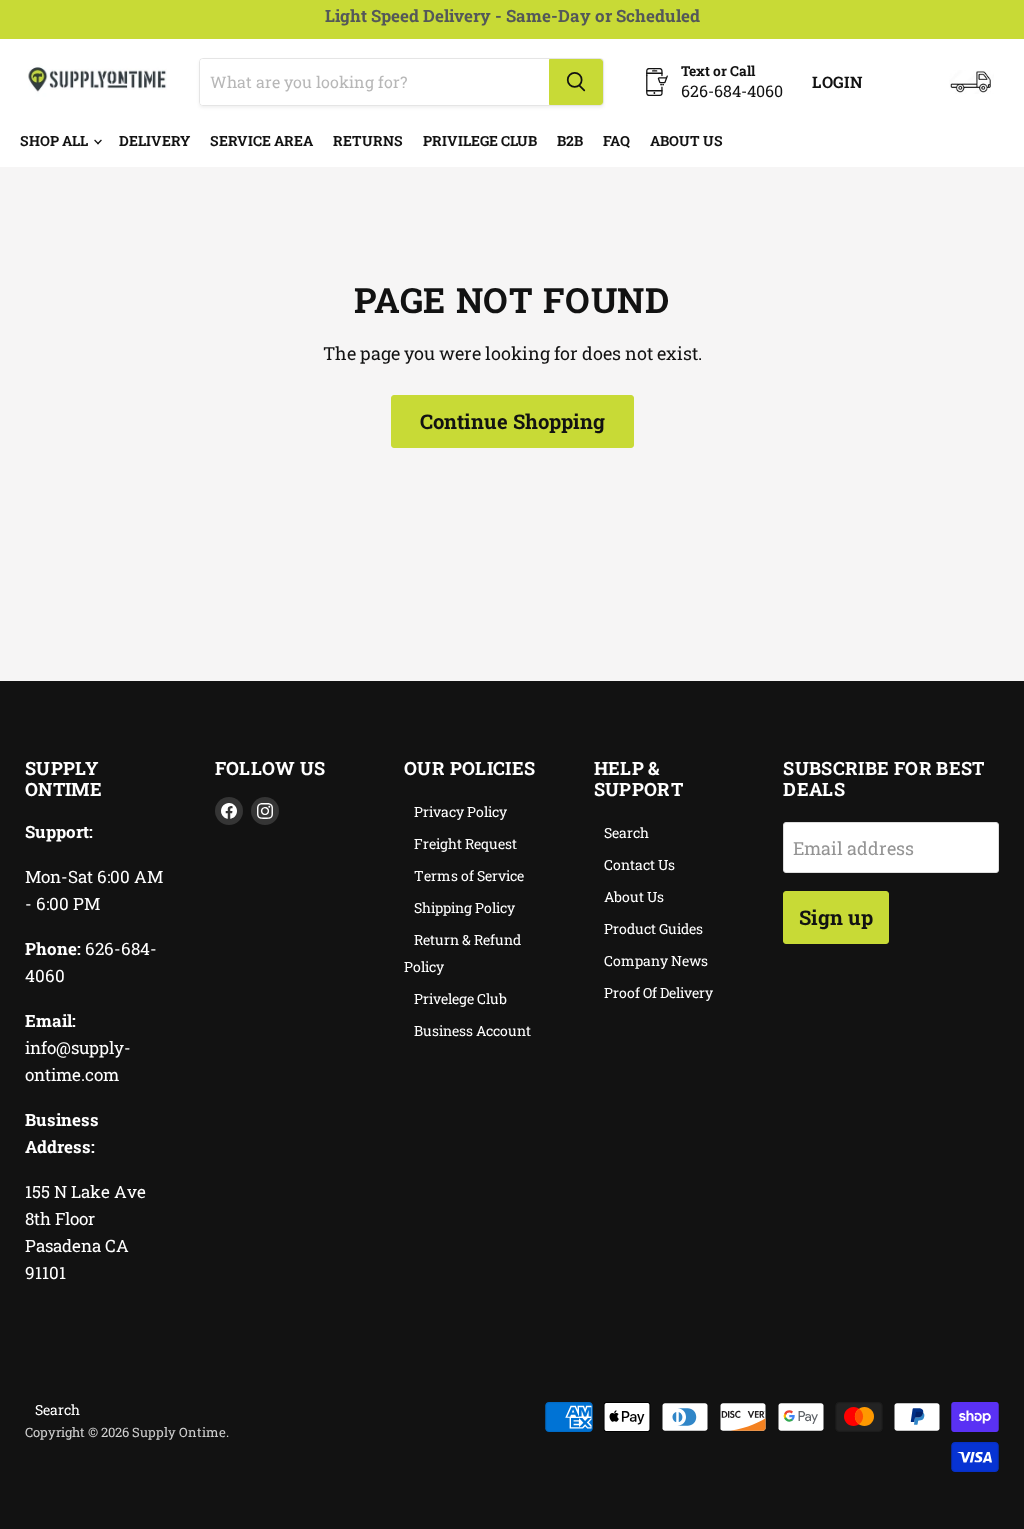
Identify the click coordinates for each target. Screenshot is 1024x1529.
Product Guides (653, 928)
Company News (656, 960)
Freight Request (465, 843)
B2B (570, 140)
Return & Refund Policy (462, 953)
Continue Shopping (512, 421)
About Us (686, 140)
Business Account (472, 1030)
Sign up (836, 917)
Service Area (261, 140)
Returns (368, 140)
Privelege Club (460, 998)
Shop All (55, 140)
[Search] (576, 82)
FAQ (616, 140)
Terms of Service (469, 875)
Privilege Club (480, 140)
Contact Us (639, 864)
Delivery (154, 140)
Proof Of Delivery (658, 992)
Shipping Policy (464, 907)
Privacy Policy (460, 811)
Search (626, 832)
